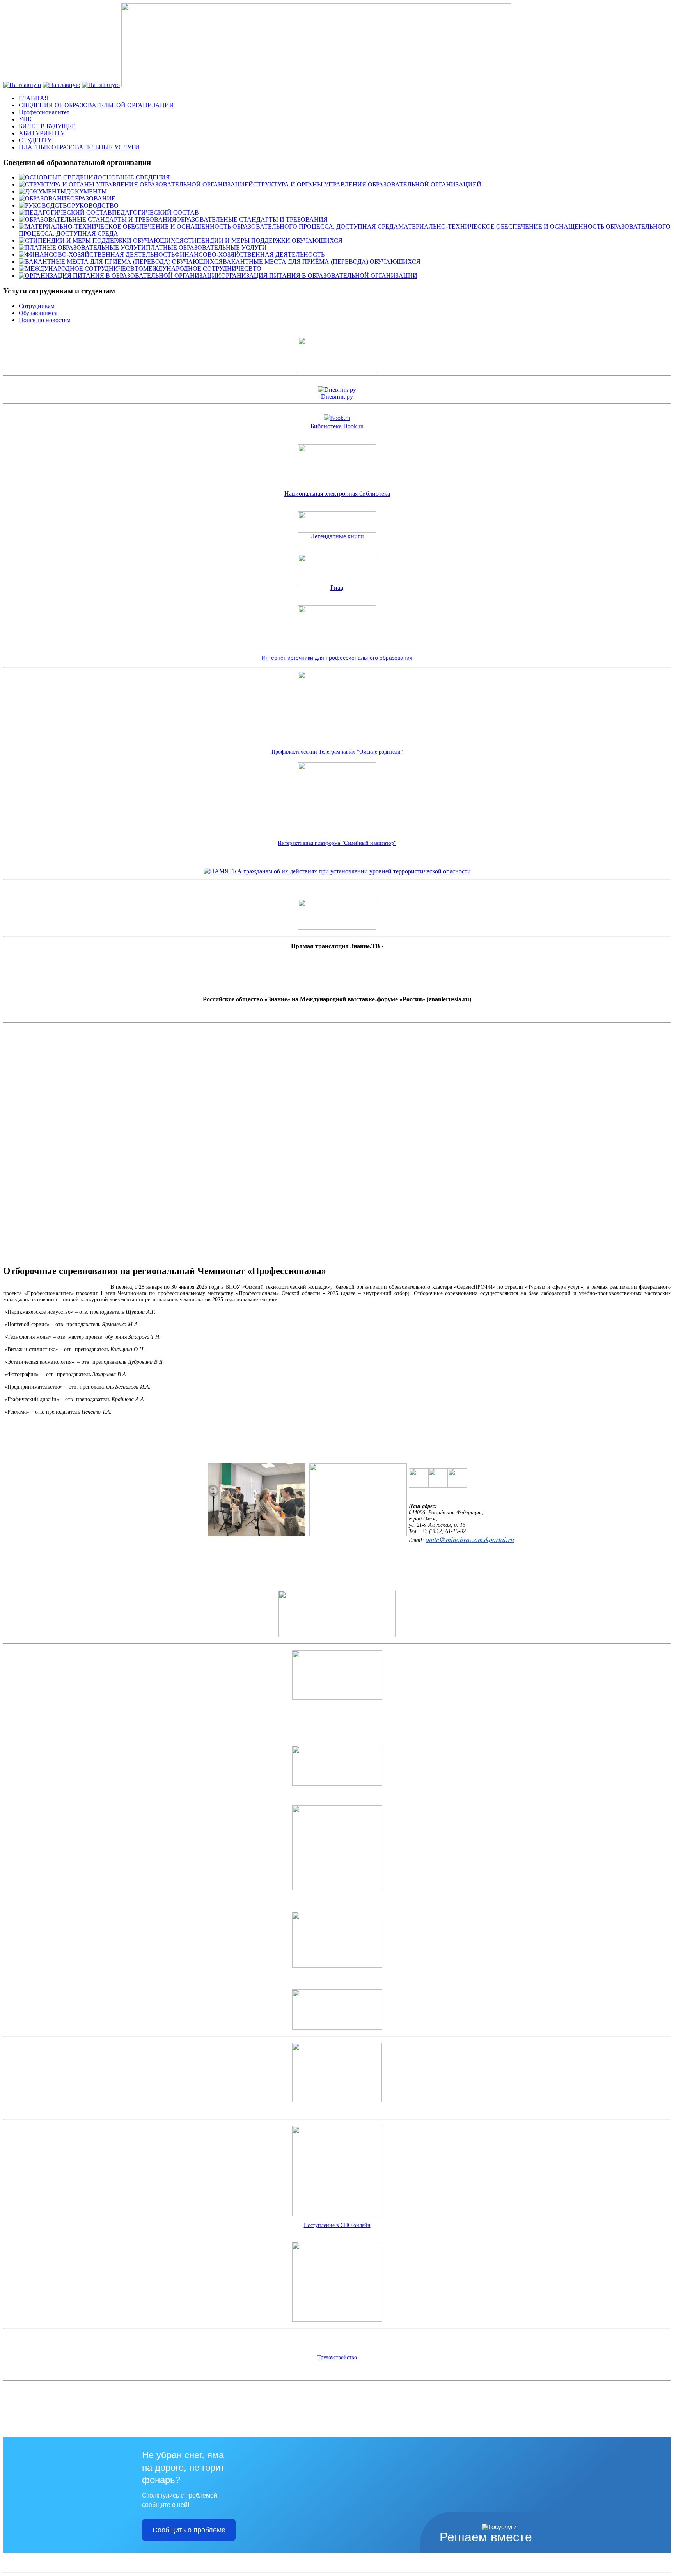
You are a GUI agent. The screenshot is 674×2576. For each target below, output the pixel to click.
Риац (337, 588)
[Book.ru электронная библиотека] (337, 418)
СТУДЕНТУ (35, 140)
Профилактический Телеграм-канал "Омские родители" (337, 752)
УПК (25, 119)
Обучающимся (38, 313)
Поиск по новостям (45, 320)
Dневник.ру (337, 397)
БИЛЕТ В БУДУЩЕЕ (47, 126)
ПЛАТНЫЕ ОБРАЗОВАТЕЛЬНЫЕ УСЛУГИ (79, 147)
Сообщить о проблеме (189, 2530)
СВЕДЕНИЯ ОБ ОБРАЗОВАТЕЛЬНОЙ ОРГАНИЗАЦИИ (96, 105)
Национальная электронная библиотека (337, 494)
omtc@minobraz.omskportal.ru (470, 1539)
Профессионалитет (44, 112)
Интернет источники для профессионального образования (337, 658)
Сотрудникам (37, 306)
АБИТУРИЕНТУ (42, 133)
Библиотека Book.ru (337, 426)
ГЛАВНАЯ (34, 98)
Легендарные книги (337, 536)
